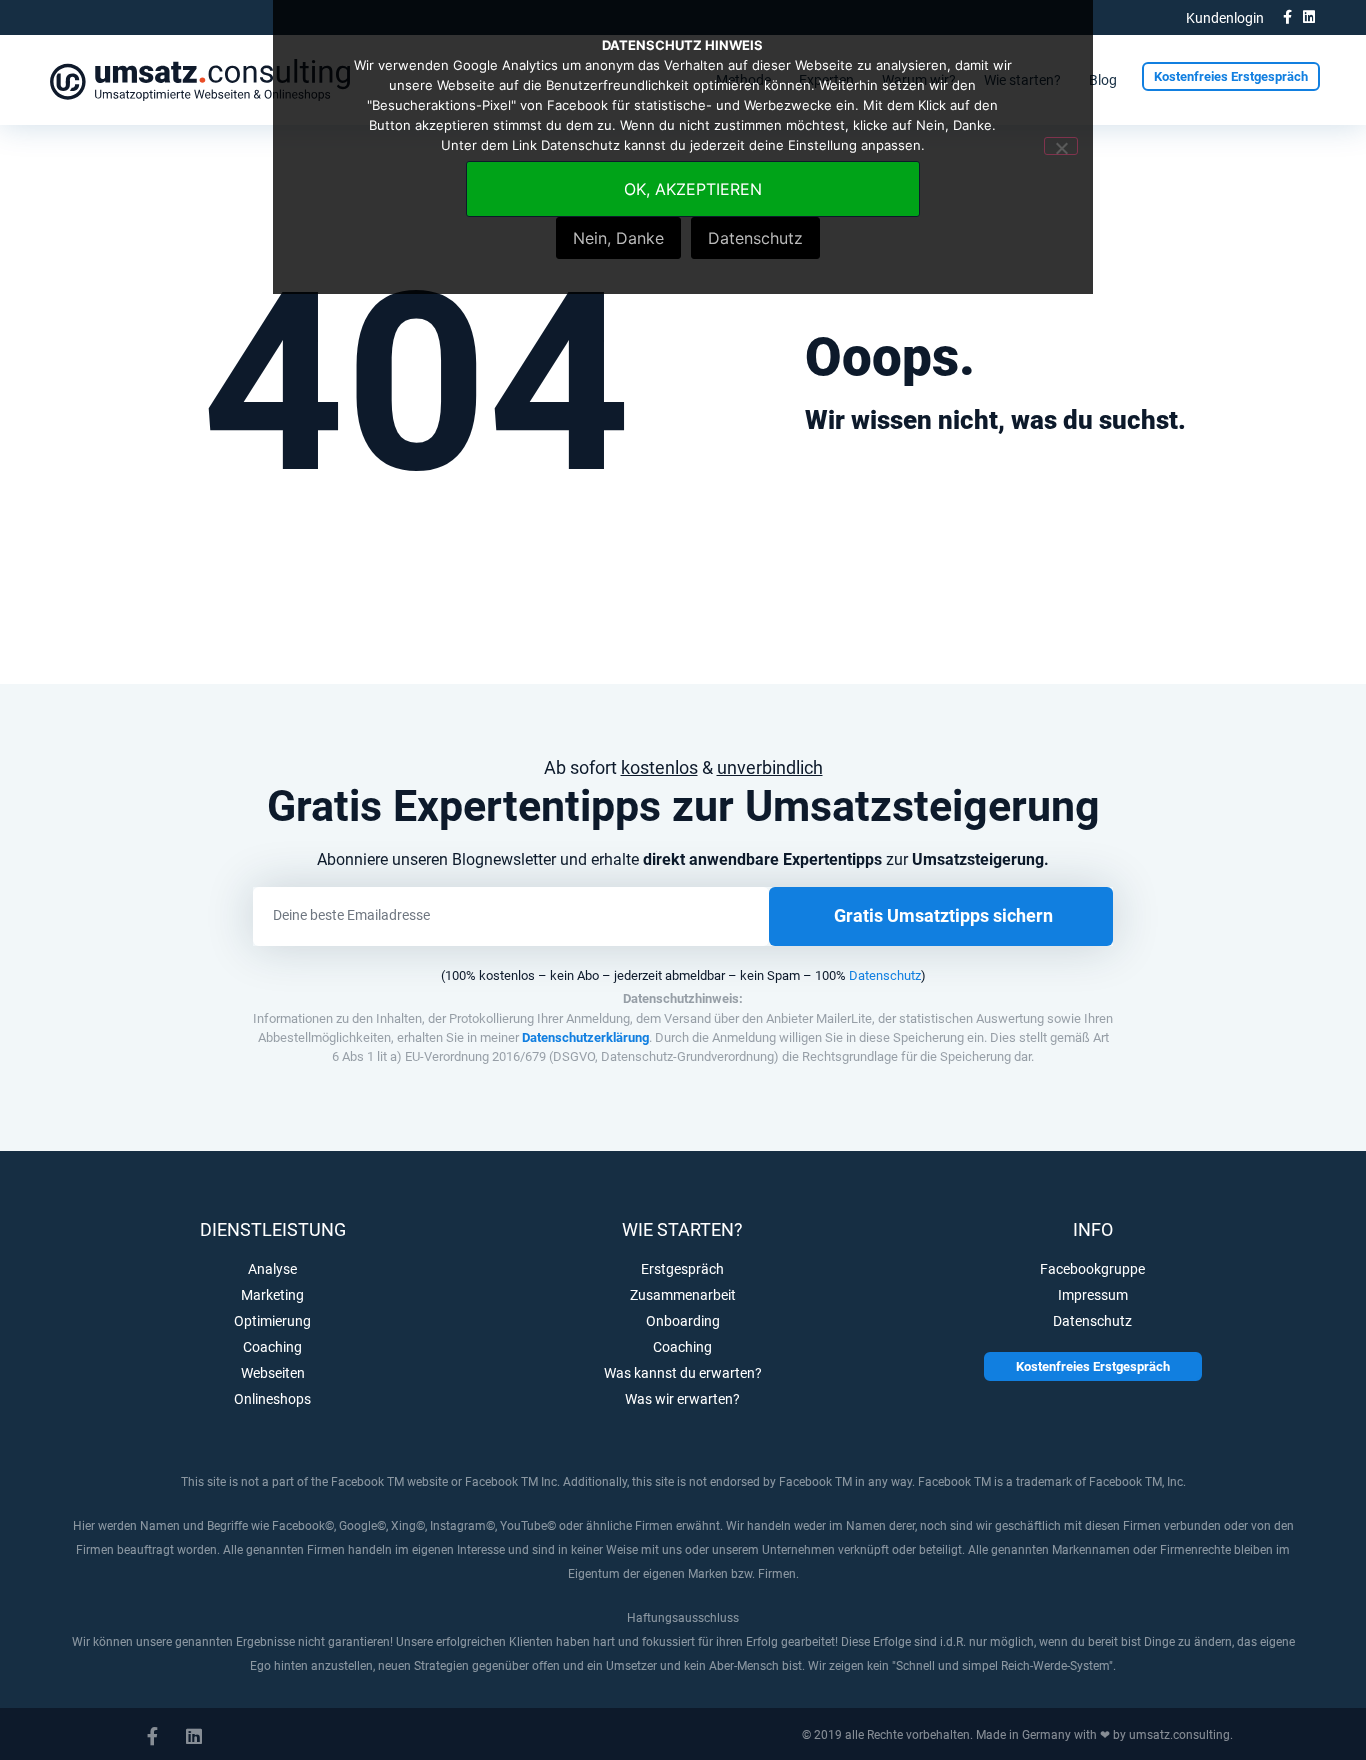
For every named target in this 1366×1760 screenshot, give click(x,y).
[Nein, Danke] (1061, 146)
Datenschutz (885, 975)
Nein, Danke (618, 238)
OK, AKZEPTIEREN (693, 189)
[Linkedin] (1309, 17)
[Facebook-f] (1287, 17)
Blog (1103, 80)
